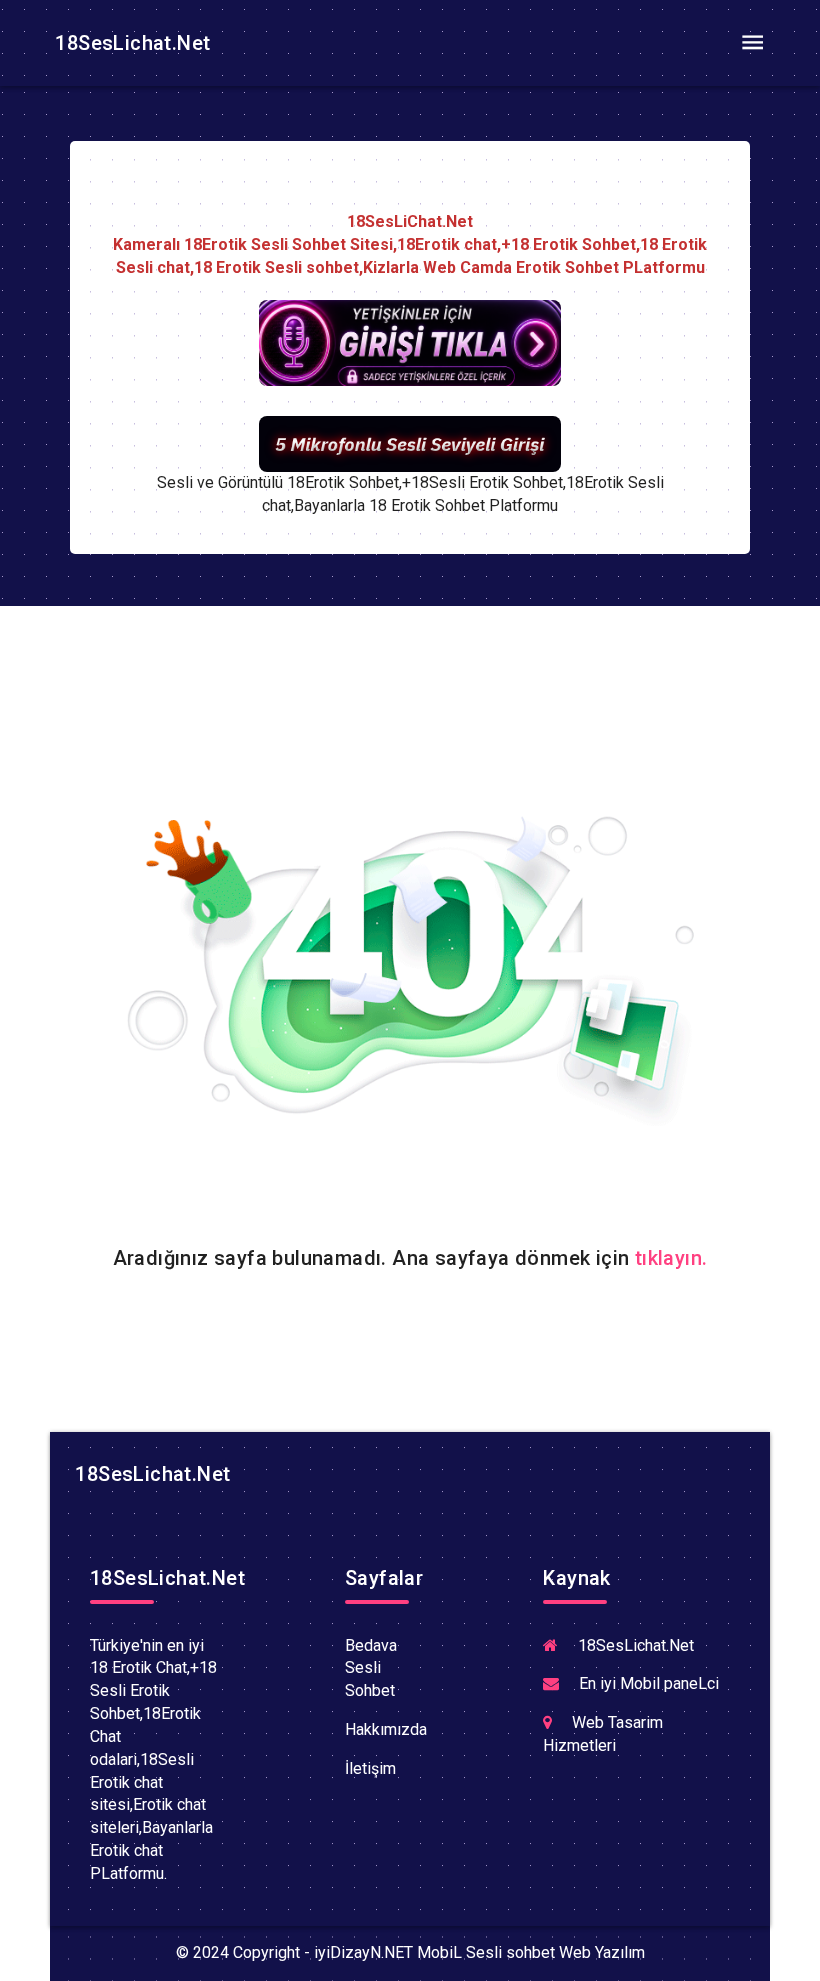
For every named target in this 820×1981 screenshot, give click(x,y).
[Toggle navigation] (752, 43)
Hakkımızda (386, 1729)
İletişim (370, 1768)
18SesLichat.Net (130, 43)
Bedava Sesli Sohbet (371, 1668)
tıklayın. (671, 1258)
